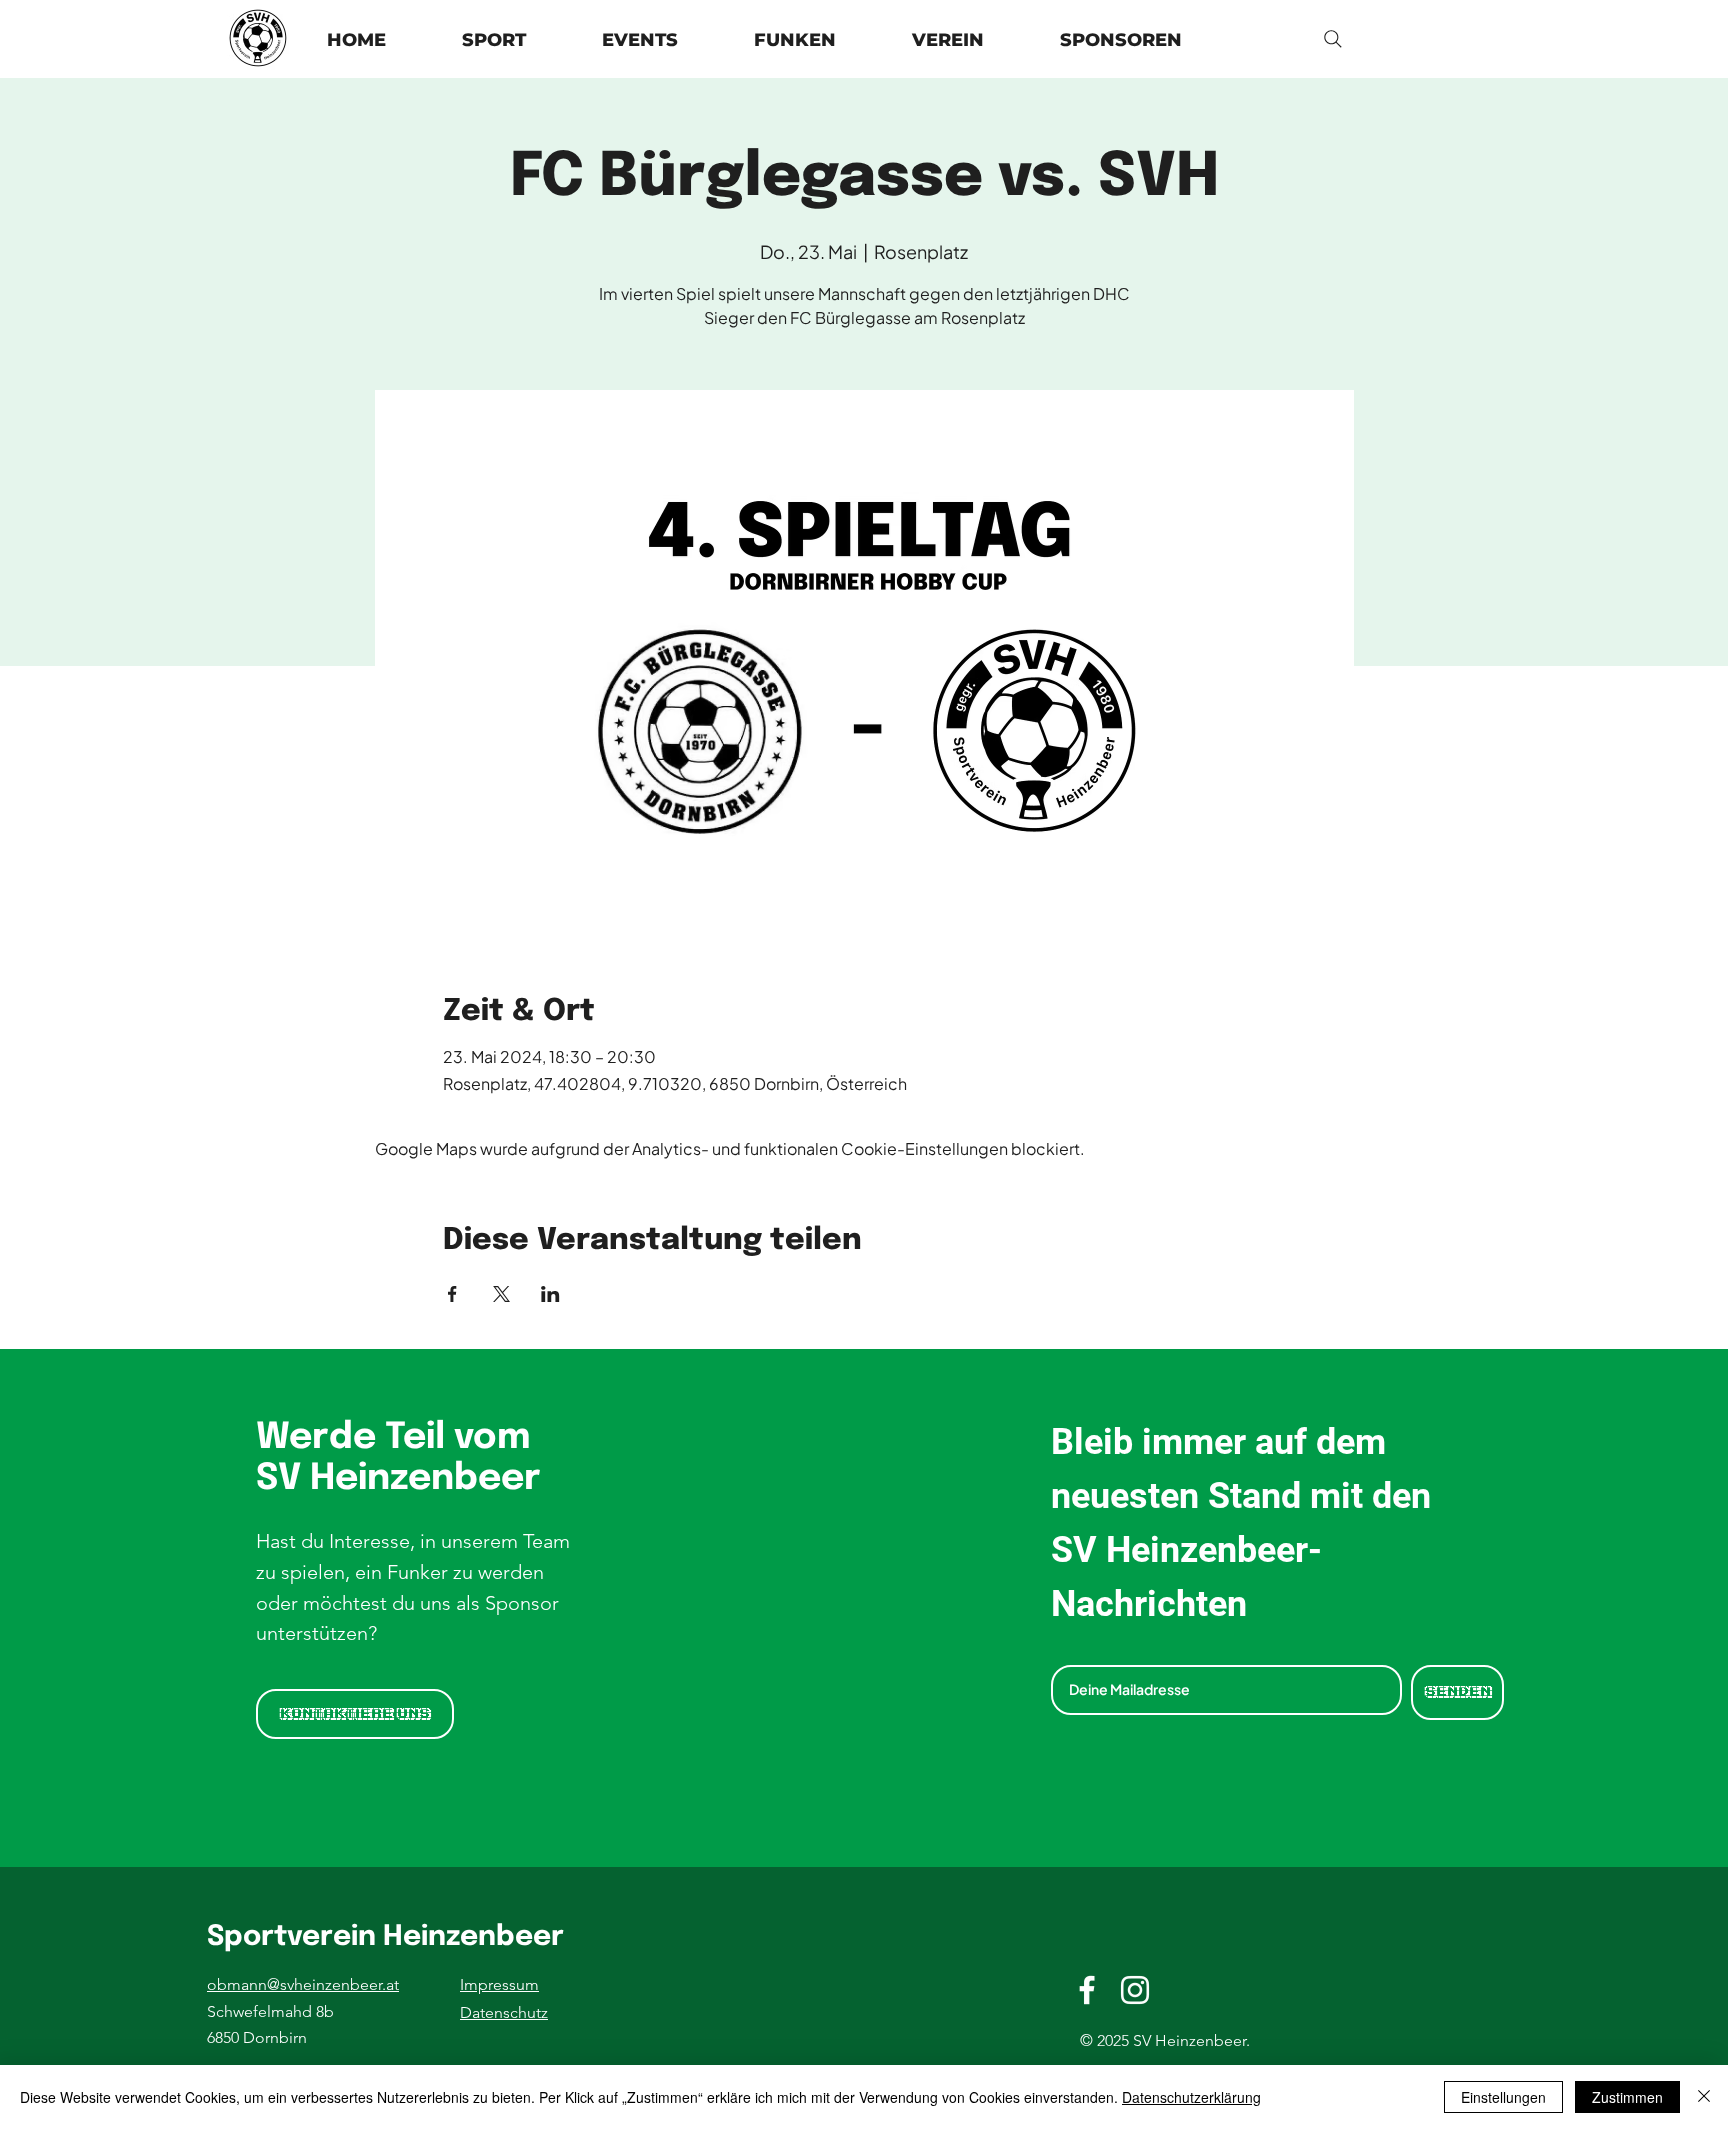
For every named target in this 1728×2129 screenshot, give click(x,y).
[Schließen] (1704, 2097)
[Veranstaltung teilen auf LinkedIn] (550, 1294)
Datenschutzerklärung (1191, 2097)
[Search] (1333, 39)
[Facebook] (1087, 1990)
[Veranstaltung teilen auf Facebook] (452, 1294)
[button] (948, 40)
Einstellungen (1503, 2097)
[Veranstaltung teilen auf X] (501, 1294)
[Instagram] (1135, 1990)
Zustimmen (1627, 2097)
